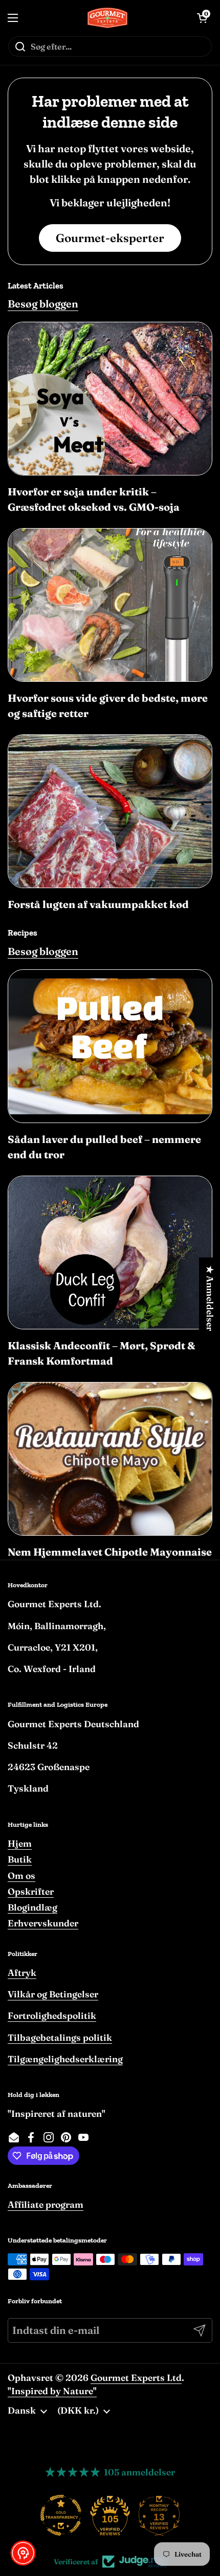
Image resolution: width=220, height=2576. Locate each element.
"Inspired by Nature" (52, 2391)
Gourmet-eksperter (110, 238)
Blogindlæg (32, 1907)
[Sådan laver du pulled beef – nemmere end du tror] (110, 1046)
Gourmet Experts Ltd (136, 2378)
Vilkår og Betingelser (53, 1994)
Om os (21, 1876)
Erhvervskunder (43, 1923)
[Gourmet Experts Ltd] (108, 18)
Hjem (20, 1843)
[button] (23, 2553)
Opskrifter (31, 1891)
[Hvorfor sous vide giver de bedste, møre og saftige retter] (110, 605)
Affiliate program (46, 2204)
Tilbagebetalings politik (60, 2037)
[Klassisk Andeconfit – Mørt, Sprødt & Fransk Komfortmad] (110, 1253)
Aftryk (22, 1973)
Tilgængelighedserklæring (65, 2059)
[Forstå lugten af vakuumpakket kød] (110, 811)
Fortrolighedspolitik (52, 2016)
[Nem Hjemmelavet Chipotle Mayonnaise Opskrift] (110, 1459)
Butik (20, 1859)
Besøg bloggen (43, 304)
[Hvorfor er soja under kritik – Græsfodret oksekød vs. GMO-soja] (110, 399)
